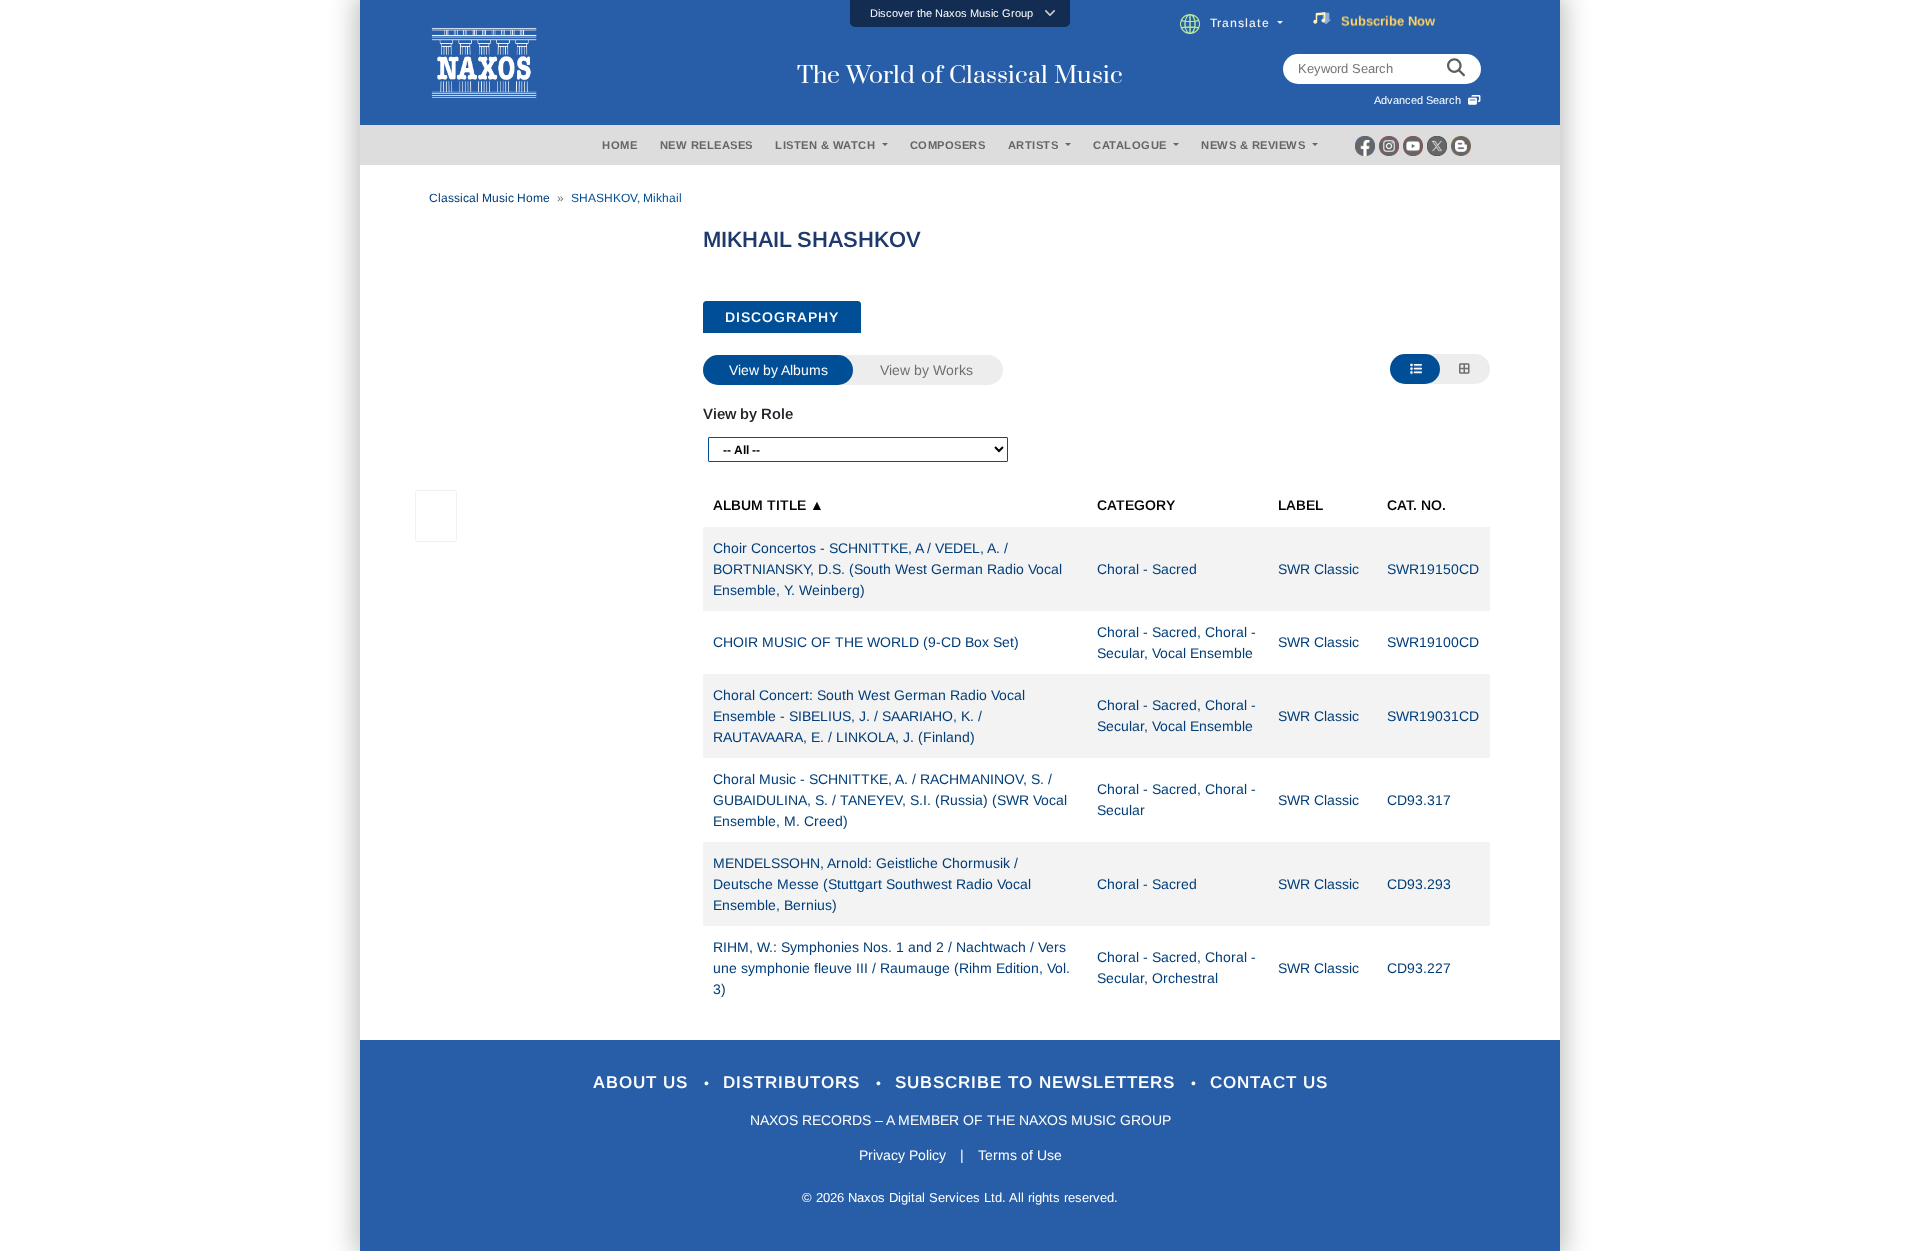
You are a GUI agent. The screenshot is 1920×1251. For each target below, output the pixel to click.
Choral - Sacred (1147, 569)
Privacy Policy (902, 1155)
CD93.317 (1419, 800)
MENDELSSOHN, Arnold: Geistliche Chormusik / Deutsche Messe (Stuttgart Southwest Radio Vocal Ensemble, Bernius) (872, 884)
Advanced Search (1420, 100)
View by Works (926, 370)
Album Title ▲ (768, 505)
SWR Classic (1318, 569)
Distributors (794, 1082)
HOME (619, 145)
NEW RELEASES (706, 145)
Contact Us (1269, 1082)
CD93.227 (1419, 968)
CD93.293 (1419, 884)
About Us (643, 1082)
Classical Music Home (489, 198)
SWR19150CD (1433, 569)
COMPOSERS (948, 145)
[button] (960, 13)
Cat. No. (1416, 505)
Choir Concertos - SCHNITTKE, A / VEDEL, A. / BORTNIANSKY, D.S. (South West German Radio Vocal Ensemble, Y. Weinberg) (887, 569)
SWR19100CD (1433, 642)
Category (1136, 505)
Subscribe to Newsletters (1038, 1082)
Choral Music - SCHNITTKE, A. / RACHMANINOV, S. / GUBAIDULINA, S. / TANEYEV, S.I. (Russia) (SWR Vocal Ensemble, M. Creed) (890, 800)
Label (1300, 505)
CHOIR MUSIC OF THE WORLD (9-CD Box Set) (866, 642)
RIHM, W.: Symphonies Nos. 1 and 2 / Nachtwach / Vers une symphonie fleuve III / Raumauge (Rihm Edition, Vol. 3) (891, 968)
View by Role (748, 413)
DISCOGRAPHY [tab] (782, 317)
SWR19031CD (1433, 716)
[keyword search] (1456, 69)
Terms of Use (1020, 1155)
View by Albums (778, 370)
